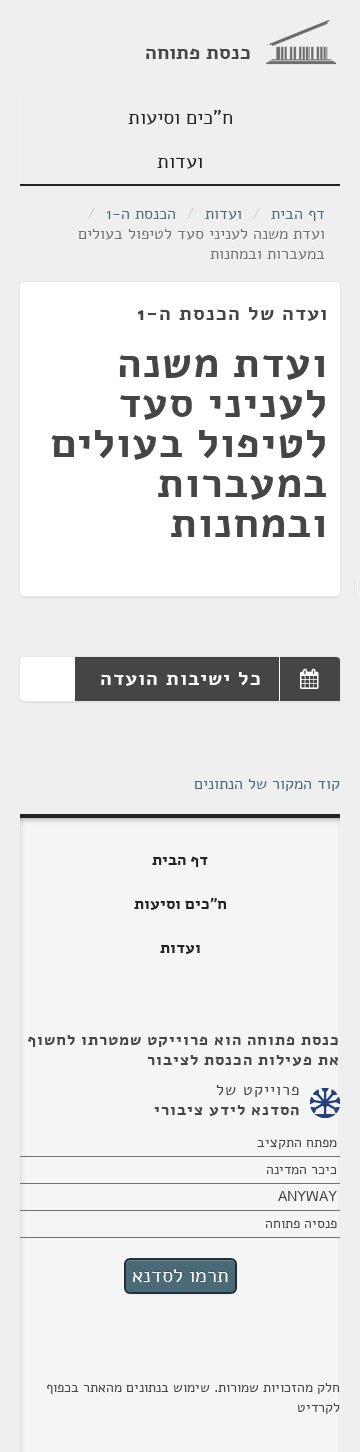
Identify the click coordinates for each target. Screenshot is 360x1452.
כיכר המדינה (301, 1169)
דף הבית (298, 214)
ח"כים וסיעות (180, 117)
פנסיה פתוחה (301, 1223)
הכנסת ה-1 (141, 214)
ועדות (180, 161)
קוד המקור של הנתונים (267, 784)
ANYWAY (307, 1196)
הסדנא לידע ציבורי (227, 1110)
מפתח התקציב (297, 1142)
